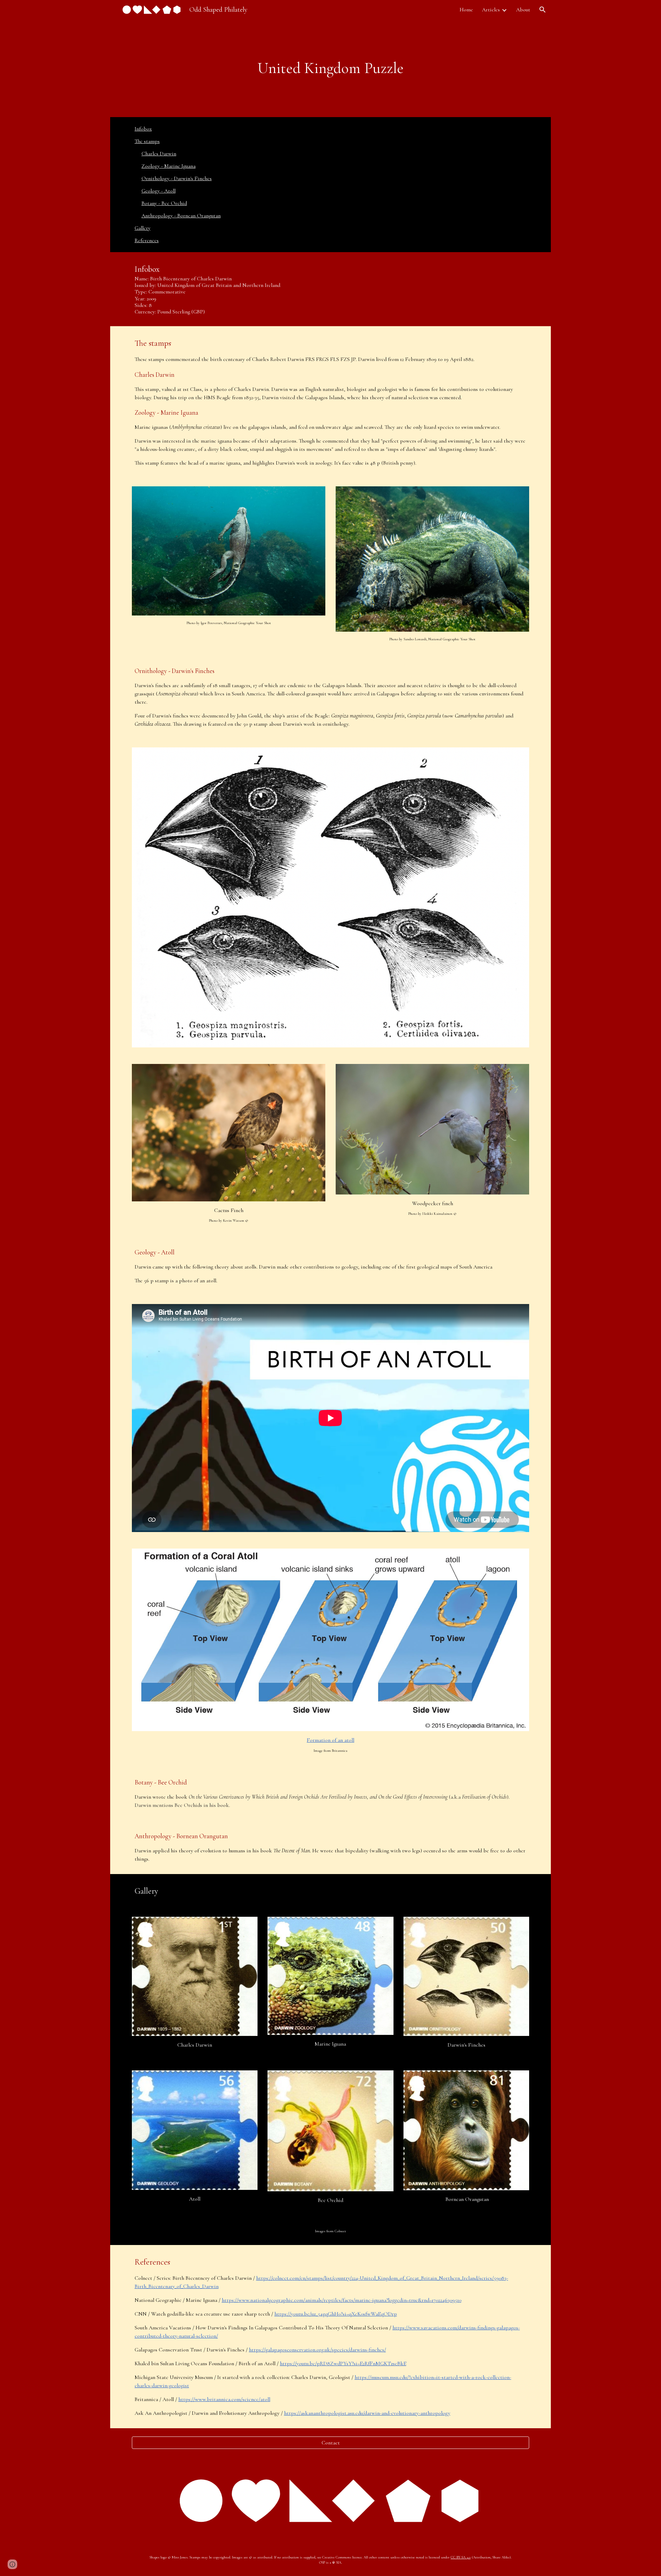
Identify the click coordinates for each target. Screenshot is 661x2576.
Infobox (143, 129)
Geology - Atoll (159, 191)
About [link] (523, 10)
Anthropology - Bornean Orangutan (181, 216)
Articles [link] (491, 10)
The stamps (147, 141)
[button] (543, 10)
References (147, 240)
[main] (330, 68)
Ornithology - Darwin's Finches (177, 178)
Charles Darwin (159, 154)
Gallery (143, 228)
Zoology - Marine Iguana (169, 166)
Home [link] (466, 10)
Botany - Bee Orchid (164, 203)
